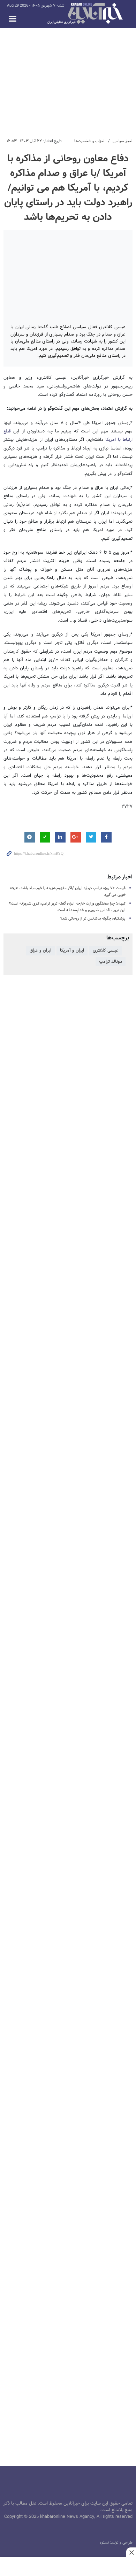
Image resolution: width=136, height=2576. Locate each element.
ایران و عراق (40, 951)
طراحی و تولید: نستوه (116, 2543)
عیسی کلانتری (106, 951)
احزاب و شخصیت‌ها (89, 141)
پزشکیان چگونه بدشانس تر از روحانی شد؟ (93, 918)
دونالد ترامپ (111, 962)
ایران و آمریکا (72, 951)
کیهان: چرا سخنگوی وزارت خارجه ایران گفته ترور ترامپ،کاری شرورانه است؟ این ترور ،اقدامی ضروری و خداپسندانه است (67, 907)
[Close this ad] (131, 2552)
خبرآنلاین (85, 14)
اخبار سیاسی (123, 141)
